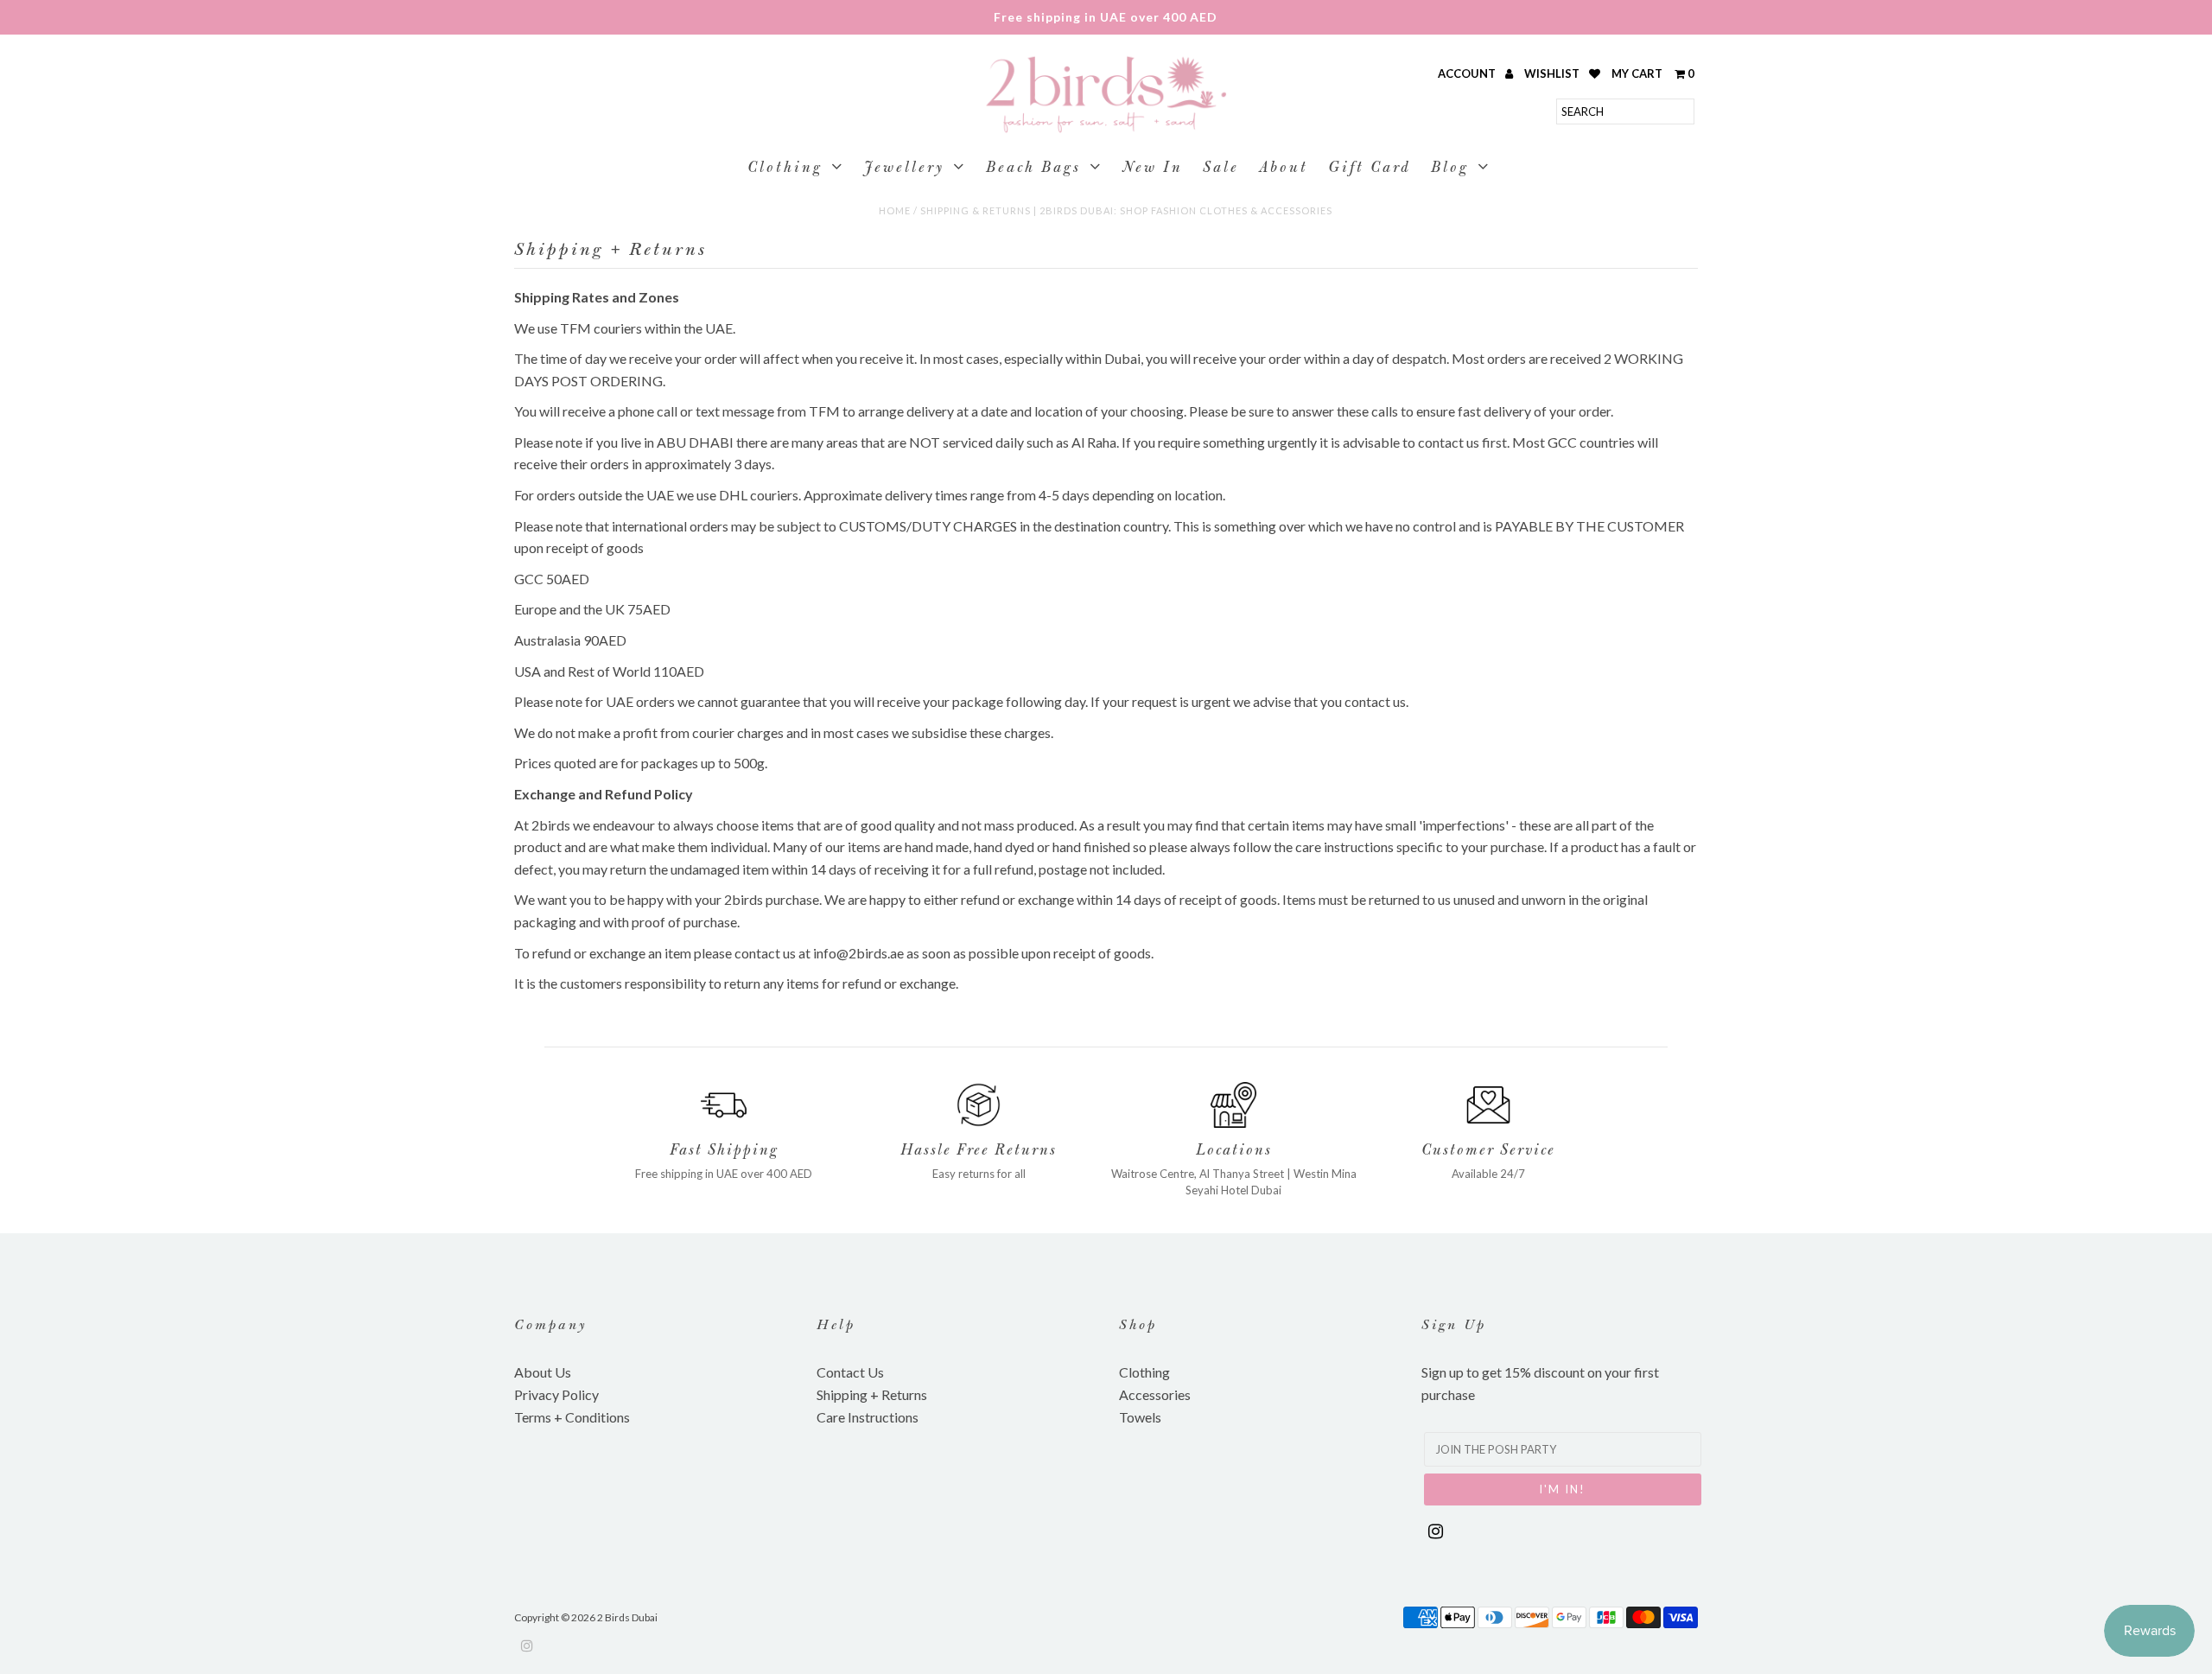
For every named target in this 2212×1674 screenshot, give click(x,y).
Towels (1140, 1417)
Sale (1221, 169)
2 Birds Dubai (627, 1617)
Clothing (785, 169)
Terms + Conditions (572, 1417)
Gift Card (1370, 169)
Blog (1450, 169)
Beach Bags (1033, 169)
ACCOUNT (1468, 73)
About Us (543, 1372)
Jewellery (904, 169)
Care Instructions (868, 1417)
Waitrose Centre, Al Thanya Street (1198, 1174)
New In (1153, 169)
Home (895, 210)
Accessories (1155, 1394)
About (1284, 169)
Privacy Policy (556, 1394)
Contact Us (850, 1372)
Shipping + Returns (872, 1394)
